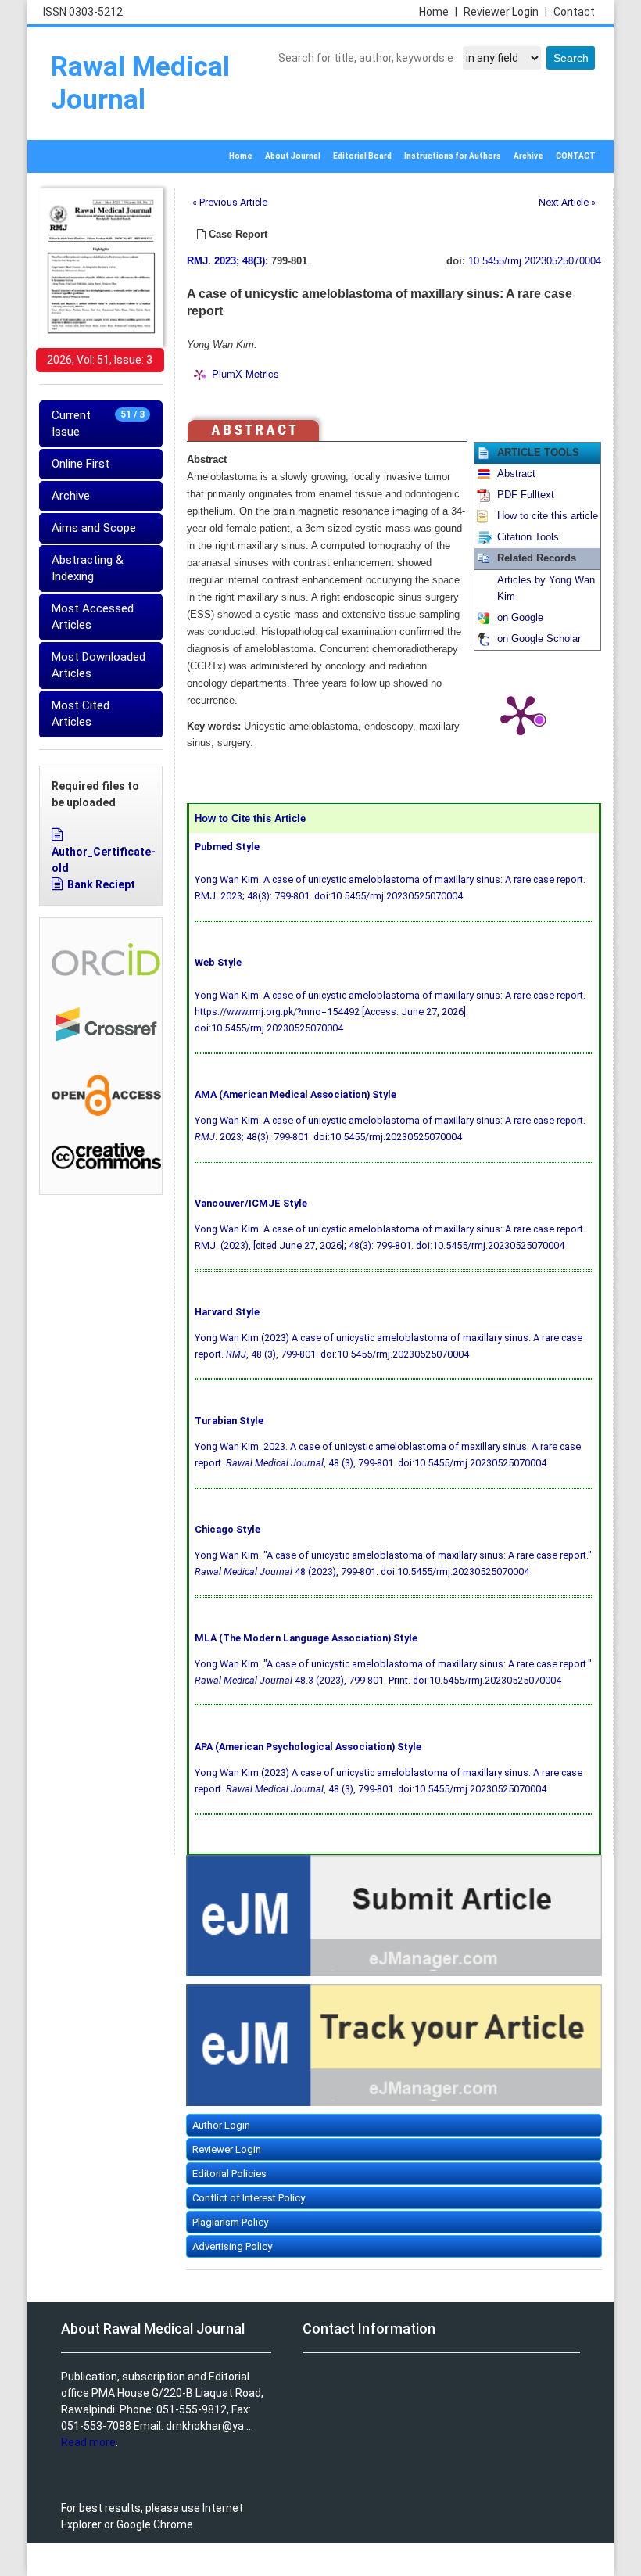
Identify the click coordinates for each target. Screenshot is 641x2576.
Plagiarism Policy (230, 2222)
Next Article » (567, 202)
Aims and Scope (94, 528)
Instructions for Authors (453, 156)
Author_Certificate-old (104, 860)
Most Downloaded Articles (98, 665)
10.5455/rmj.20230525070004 (535, 261)
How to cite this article (548, 516)
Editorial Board (362, 156)
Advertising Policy (232, 2246)
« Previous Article (230, 202)
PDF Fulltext (526, 495)
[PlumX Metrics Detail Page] (521, 714)
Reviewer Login (505, 12)
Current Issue (98, 423)
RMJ (197, 261)
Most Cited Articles (81, 714)
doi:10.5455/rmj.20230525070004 (389, 896)
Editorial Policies (229, 2174)
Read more (88, 2442)
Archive (528, 156)
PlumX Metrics (245, 373)
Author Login (221, 2125)
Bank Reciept (101, 884)
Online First (81, 464)
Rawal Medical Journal (140, 83)
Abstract (516, 474)
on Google (520, 618)
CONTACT (576, 156)
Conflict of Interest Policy (249, 2198)
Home (438, 12)
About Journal (293, 156)
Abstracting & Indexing (88, 568)
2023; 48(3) (240, 261)
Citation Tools (528, 537)
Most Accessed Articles (93, 617)
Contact (574, 12)
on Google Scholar (539, 639)
